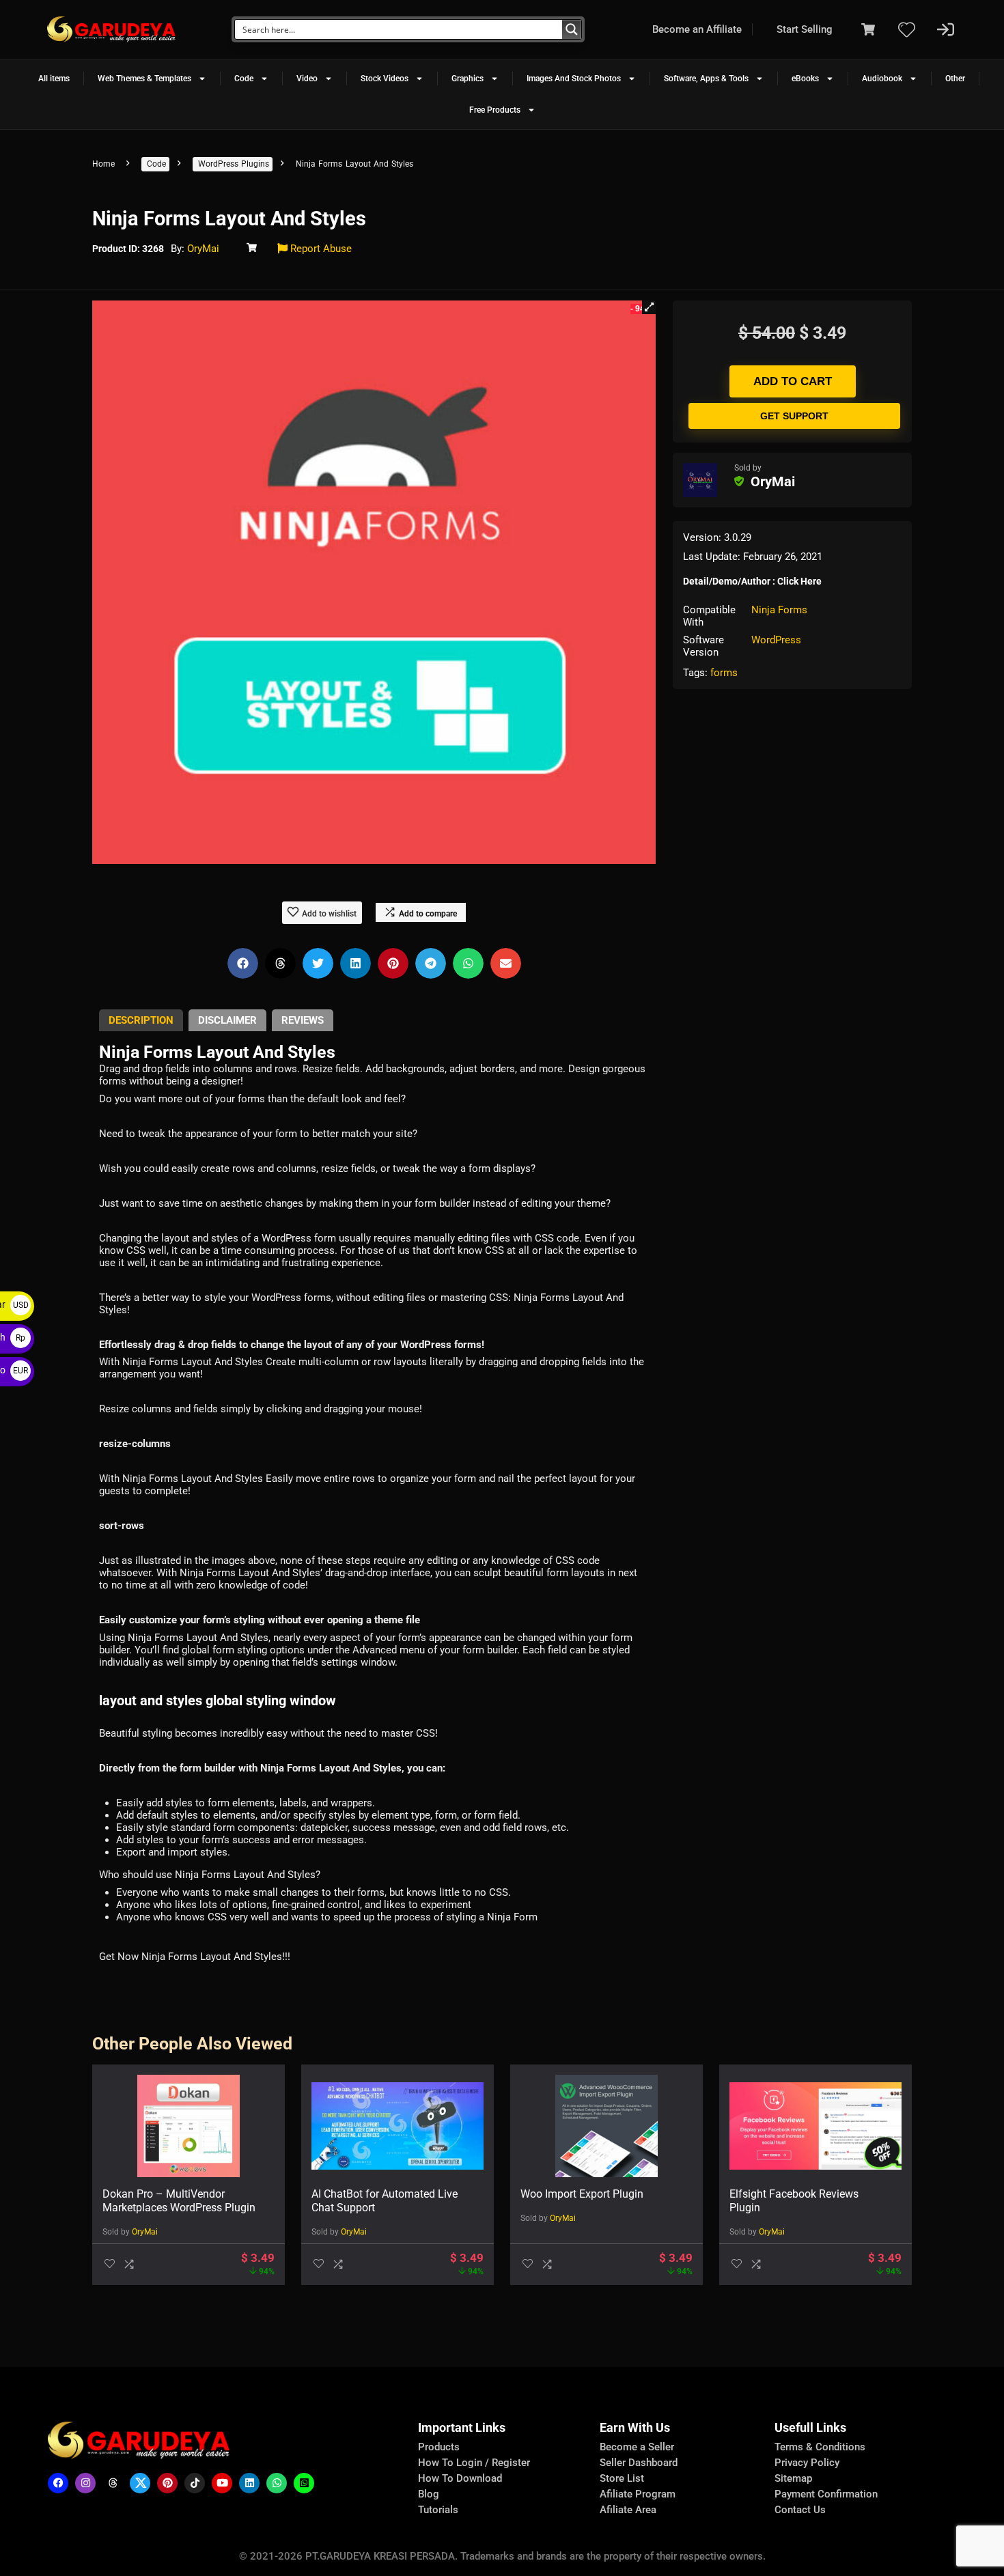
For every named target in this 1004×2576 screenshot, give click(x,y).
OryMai (203, 249)
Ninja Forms (779, 610)
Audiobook (882, 79)
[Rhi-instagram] (85, 2483)
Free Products (495, 110)
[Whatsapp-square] (304, 2483)
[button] (649, 307)
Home (103, 164)
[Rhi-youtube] (222, 2483)
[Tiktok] (195, 2483)
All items (54, 79)
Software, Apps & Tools (706, 79)
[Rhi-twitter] (140, 2483)
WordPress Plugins (234, 164)
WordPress (776, 640)
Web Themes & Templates (144, 79)
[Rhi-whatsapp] (277, 2483)
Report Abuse (320, 249)
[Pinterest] (167, 2483)
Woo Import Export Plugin (582, 2194)
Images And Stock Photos (574, 79)
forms (724, 673)
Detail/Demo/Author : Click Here (752, 581)
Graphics (468, 79)
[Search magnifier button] (572, 29)
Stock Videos (385, 79)
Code (244, 79)
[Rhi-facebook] (58, 2483)
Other (955, 79)
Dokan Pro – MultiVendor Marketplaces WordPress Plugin (179, 2201)
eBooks (805, 79)
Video (307, 79)
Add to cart (793, 381)
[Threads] (113, 2483)
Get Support (794, 416)
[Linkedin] (249, 2483)
